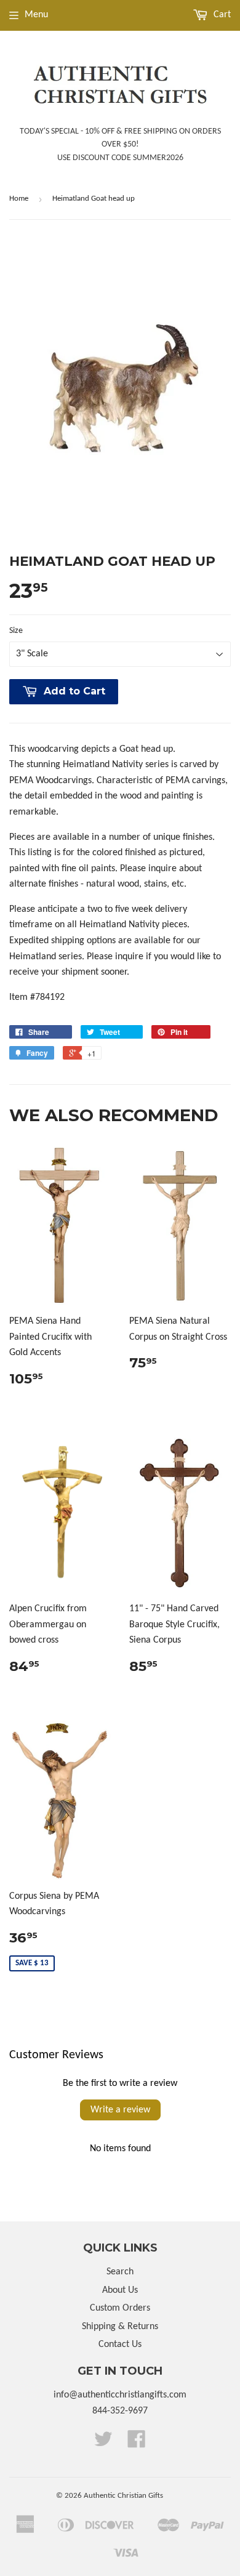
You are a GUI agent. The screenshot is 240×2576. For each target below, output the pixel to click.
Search (120, 2272)
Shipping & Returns (120, 2327)
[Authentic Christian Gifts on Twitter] (103, 2444)
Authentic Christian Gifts (123, 2496)
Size (16, 631)
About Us (120, 2290)
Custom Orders (120, 2308)
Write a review (120, 2110)
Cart (221, 15)
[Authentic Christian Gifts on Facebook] (137, 2444)
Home (19, 199)
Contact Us (120, 2345)
